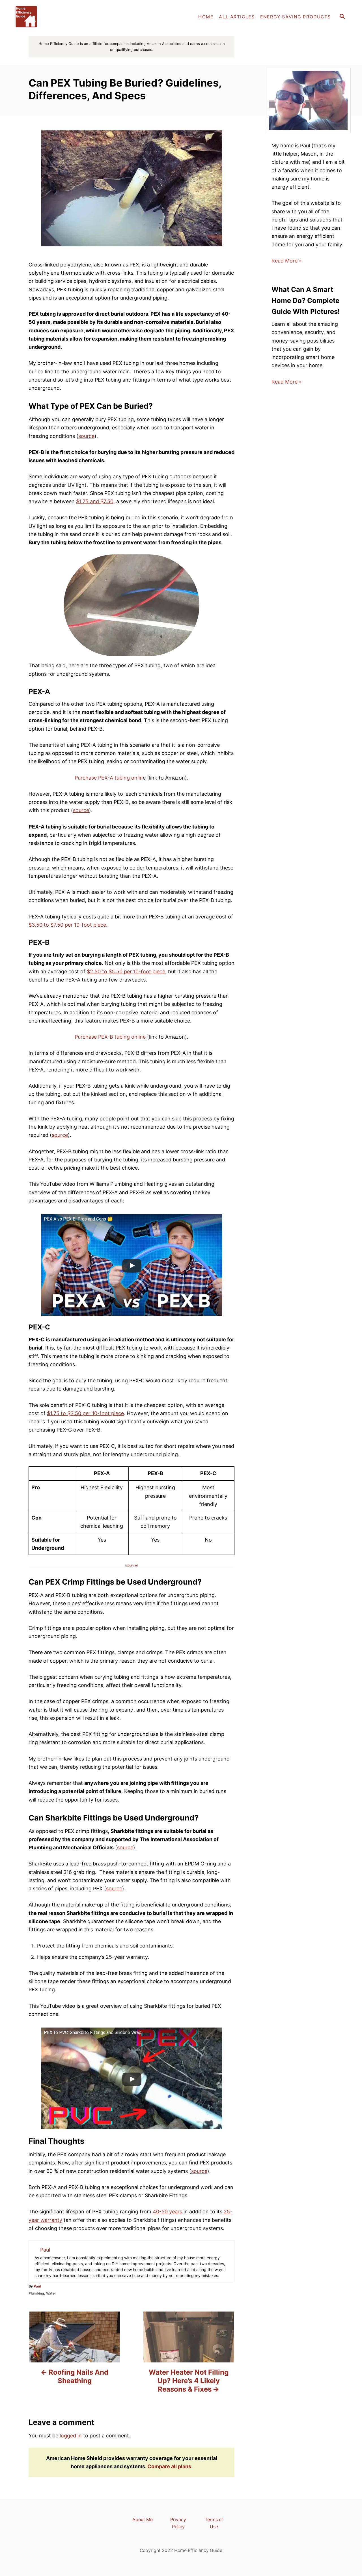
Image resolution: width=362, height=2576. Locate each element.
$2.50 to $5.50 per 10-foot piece (126, 971)
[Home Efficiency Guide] (62, 17)
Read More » (287, 261)
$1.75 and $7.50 (95, 501)
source (86, 436)
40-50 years (167, 2212)
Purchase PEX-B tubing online (110, 1037)
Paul (37, 2286)
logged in (71, 2436)
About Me (143, 2520)
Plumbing (36, 2293)
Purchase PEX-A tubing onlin (109, 778)
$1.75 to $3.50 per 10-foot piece (85, 1413)
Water (51, 2293)
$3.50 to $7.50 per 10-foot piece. (68, 925)
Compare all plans (169, 2466)
